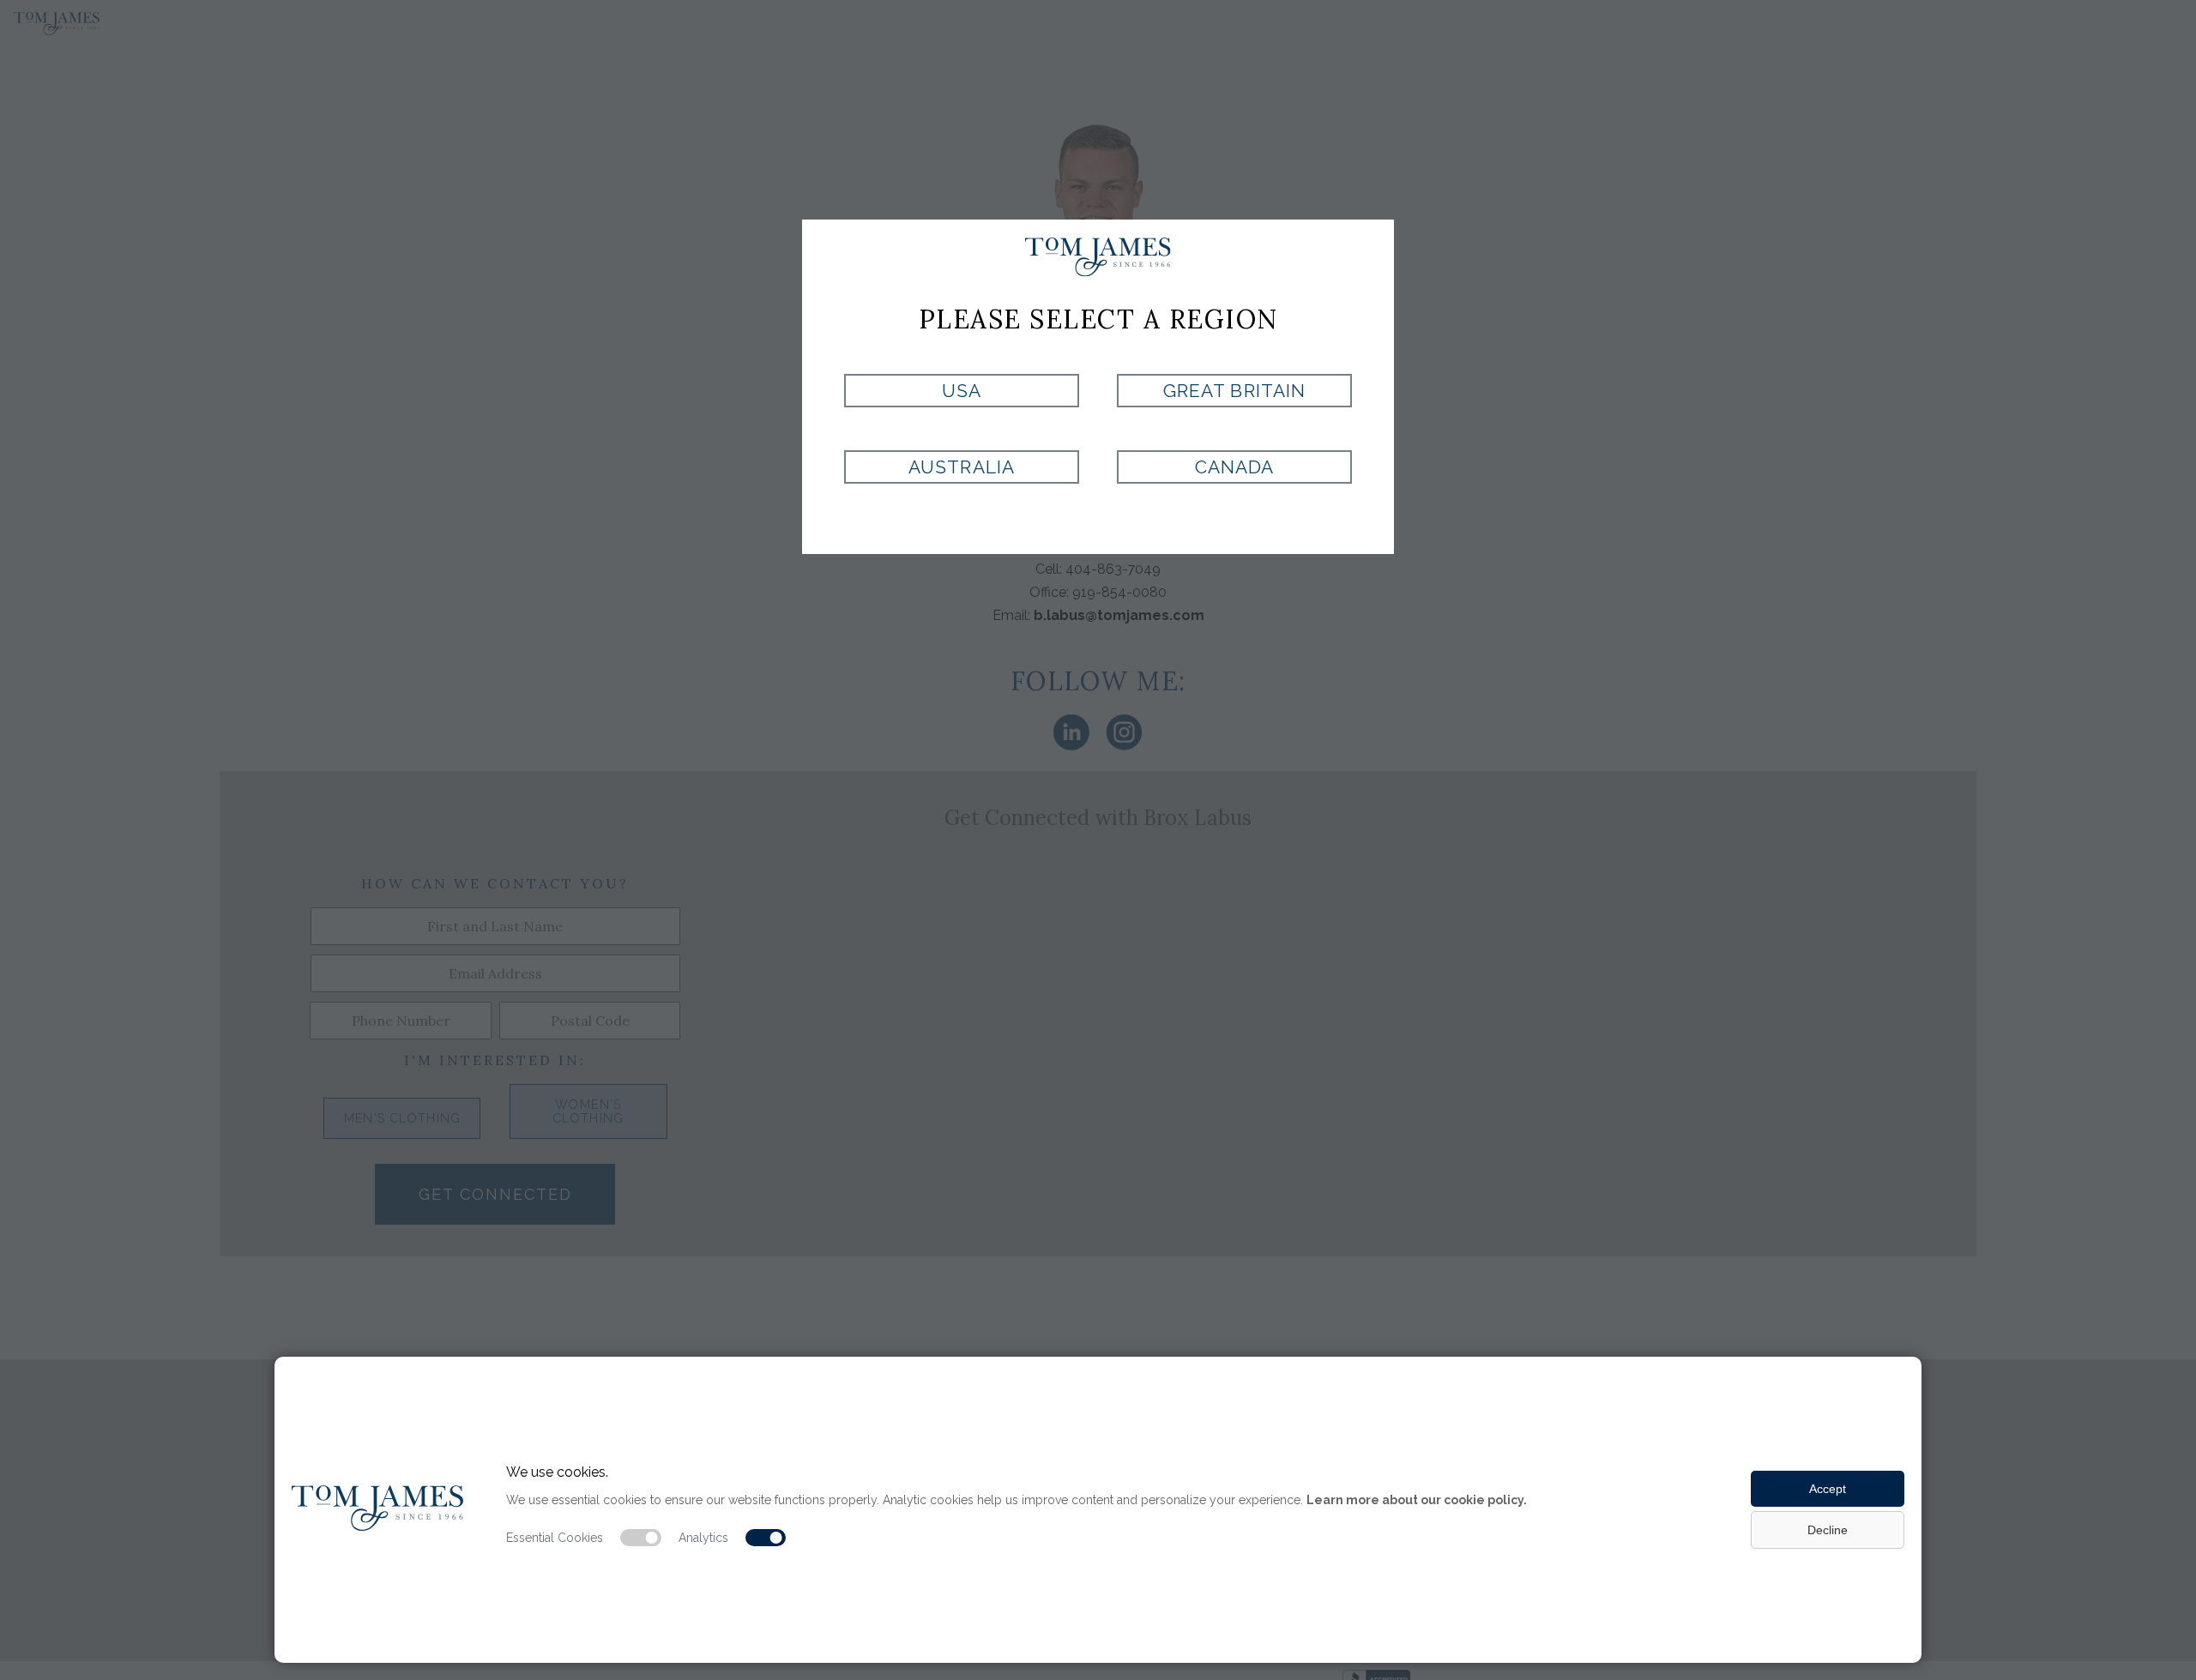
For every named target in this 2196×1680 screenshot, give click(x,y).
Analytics (703, 1538)
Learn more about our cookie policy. (1417, 1500)
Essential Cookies (555, 1538)
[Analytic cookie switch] (766, 1538)
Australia (961, 467)
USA (962, 391)
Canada (1234, 467)
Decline (1828, 1530)
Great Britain (1234, 391)
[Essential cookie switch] (641, 1538)
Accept (1828, 1489)
